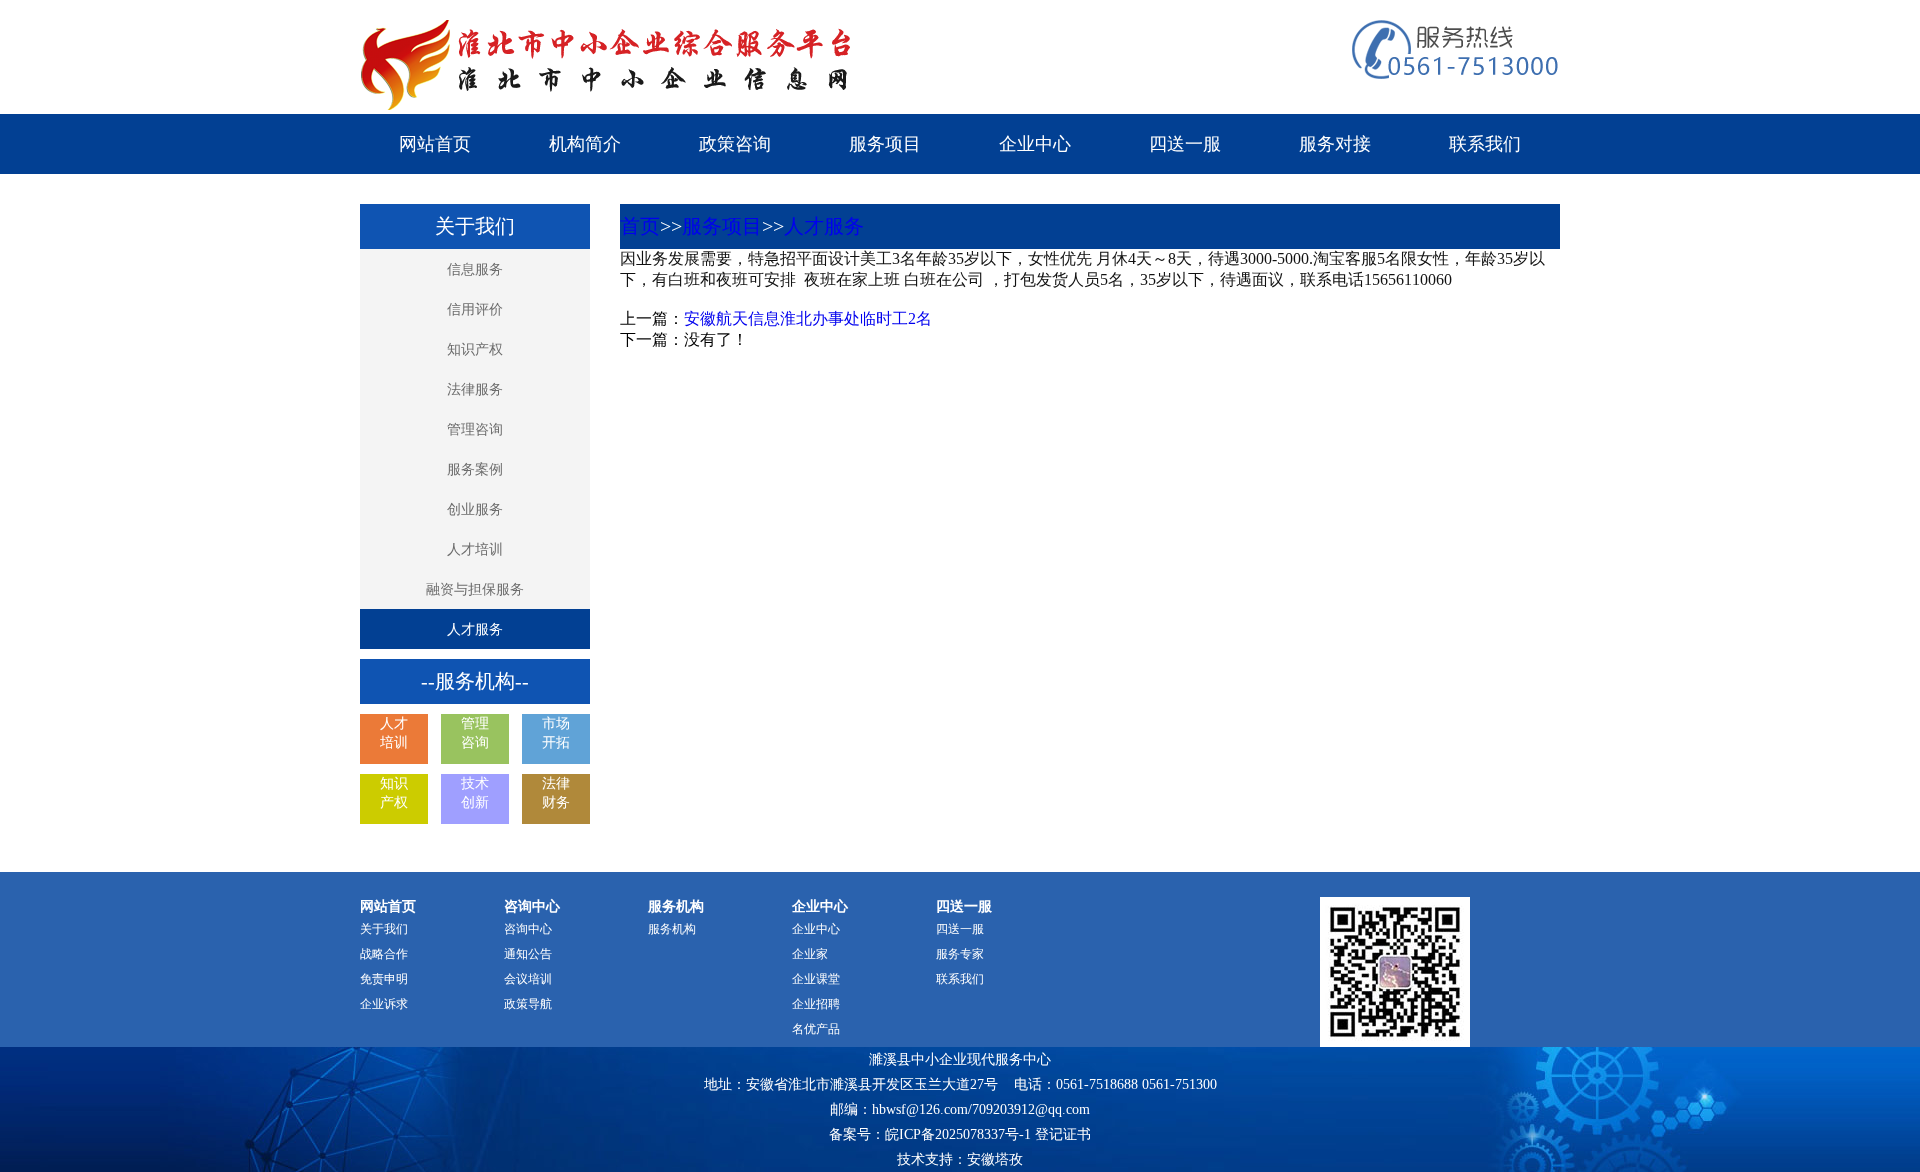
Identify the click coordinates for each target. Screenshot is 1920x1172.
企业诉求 (384, 1004)
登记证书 (1063, 1134)
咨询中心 (528, 929)
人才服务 (475, 629)
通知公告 (528, 954)
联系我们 (1485, 144)
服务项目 (885, 144)
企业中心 (1035, 144)
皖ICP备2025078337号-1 (958, 1134)
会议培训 (528, 979)
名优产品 (816, 1029)
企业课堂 (816, 979)
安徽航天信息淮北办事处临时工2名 (808, 318)
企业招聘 (816, 1004)
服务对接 (1335, 144)
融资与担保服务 (475, 589)
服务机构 (672, 929)
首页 (640, 226)
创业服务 (475, 509)
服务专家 (960, 954)
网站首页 (435, 144)
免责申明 (384, 979)
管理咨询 (475, 429)
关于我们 (384, 929)
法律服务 (475, 389)
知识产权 (475, 349)
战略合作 (384, 954)
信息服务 (475, 269)
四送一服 (1185, 144)
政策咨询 (735, 144)
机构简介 (585, 144)
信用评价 (475, 309)
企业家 (810, 954)
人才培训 (475, 549)
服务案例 (475, 469)
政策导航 (528, 1004)
